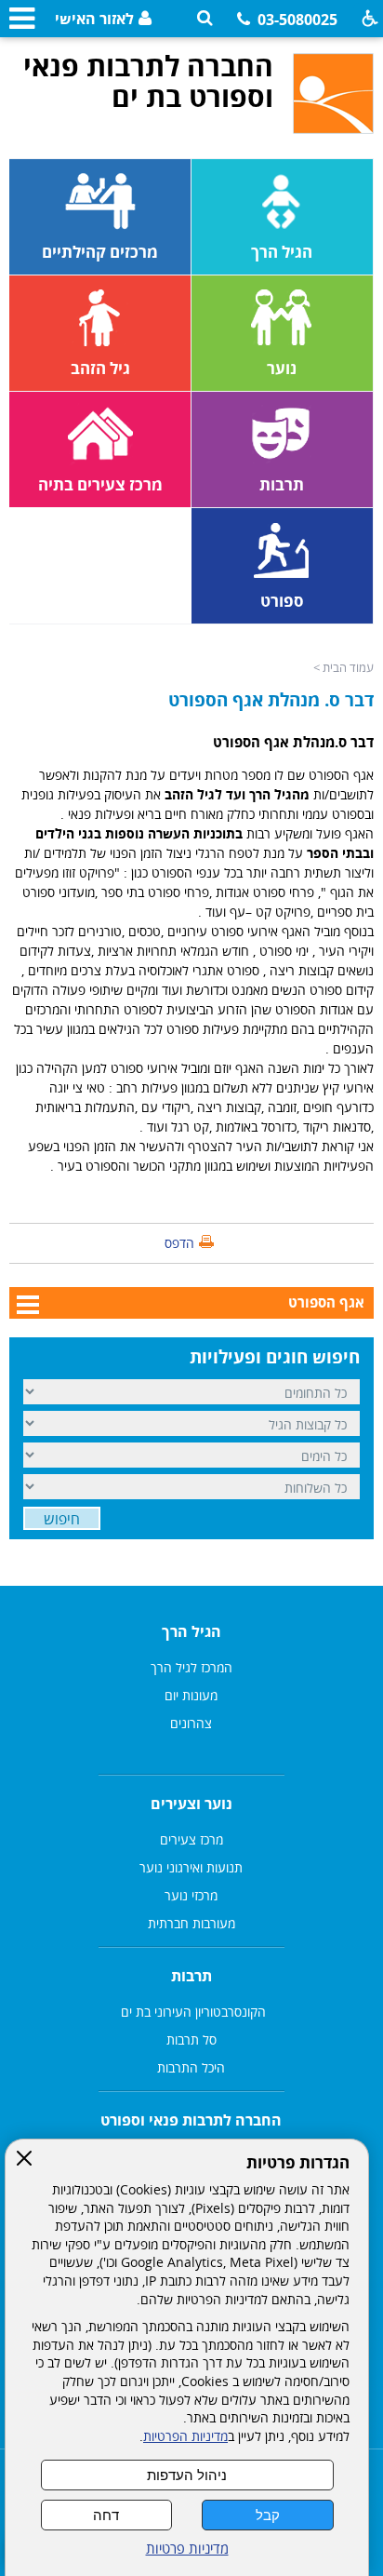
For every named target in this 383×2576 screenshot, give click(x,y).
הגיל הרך (191, 1631)
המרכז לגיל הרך (191, 1667)
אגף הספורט (326, 1302)
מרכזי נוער (191, 1895)
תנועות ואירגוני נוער (191, 1867)
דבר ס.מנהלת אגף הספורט (293, 742)
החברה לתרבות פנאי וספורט (191, 2120)
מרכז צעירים (191, 1839)
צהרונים (191, 1723)
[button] (205, 18)
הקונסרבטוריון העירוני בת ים (191, 2012)
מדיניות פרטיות (187, 2549)
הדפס (179, 1243)
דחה (106, 2515)
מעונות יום (191, 1695)
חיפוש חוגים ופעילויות (275, 1357)
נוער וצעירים (191, 1804)
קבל (268, 2515)
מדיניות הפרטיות (185, 2436)
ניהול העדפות (187, 2475)
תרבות (191, 1976)
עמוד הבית (348, 667)
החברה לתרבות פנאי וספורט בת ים (148, 81)
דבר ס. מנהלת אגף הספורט (271, 700)
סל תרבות (191, 2039)
